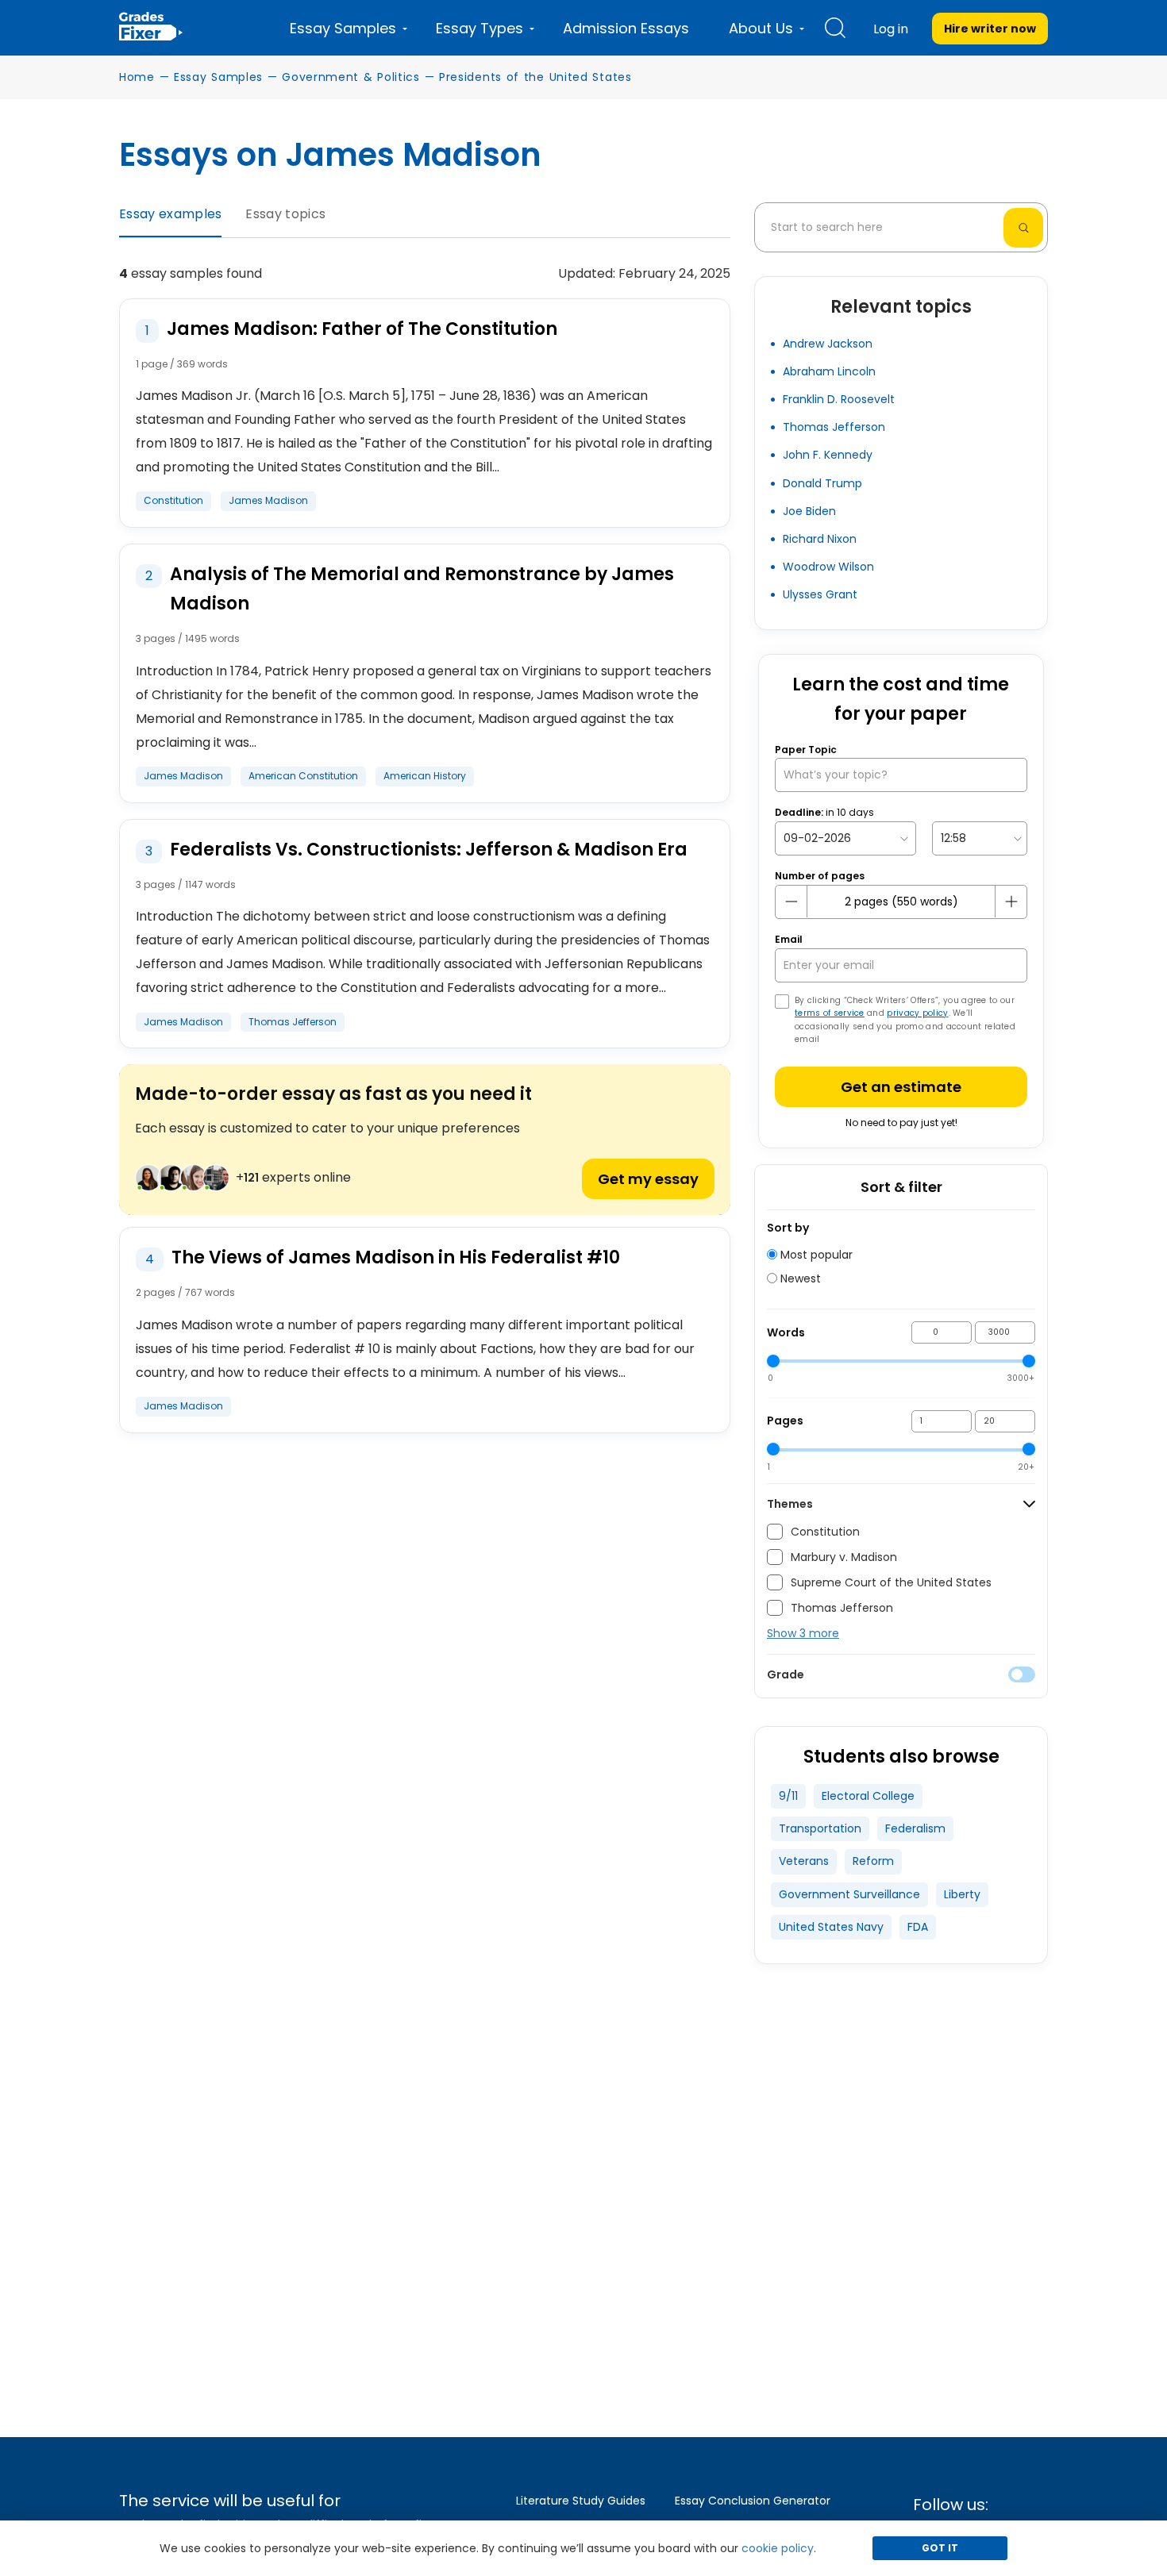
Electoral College (868, 1796)
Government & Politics (351, 77)
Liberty (962, 1894)
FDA (918, 1927)
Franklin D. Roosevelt (839, 399)
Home (137, 77)
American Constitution (303, 776)
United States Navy (831, 1927)
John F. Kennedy (828, 455)
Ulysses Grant (820, 594)
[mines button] (791, 902)
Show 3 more (803, 1633)
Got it (940, 2548)
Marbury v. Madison (844, 1557)
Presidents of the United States (535, 77)
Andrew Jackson (828, 344)
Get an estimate (901, 1087)
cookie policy (778, 2548)
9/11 (788, 1796)
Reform (873, 1861)
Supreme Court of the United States (891, 1582)
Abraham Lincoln (829, 371)
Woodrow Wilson (828, 567)
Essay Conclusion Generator (753, 2501)
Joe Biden (809, 511)
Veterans (804, 1861)
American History (425, 776)
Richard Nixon (820, 539)
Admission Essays (626, 28)
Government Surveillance (849, 1894)
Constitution (173, 500)
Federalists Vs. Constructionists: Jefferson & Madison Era (429, 850)
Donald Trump (822, 483)
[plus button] (1011, 902)
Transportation (820, 1828)
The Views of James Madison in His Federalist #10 (396, 1257)
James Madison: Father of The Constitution (362, 329)
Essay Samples (218, 77)
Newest (799, 1278)
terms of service (830, 1013)
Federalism (915, 1828)
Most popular (815, 1255)
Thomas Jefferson (293, 1022)
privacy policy (917, 1013)
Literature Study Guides (581, 2501)
